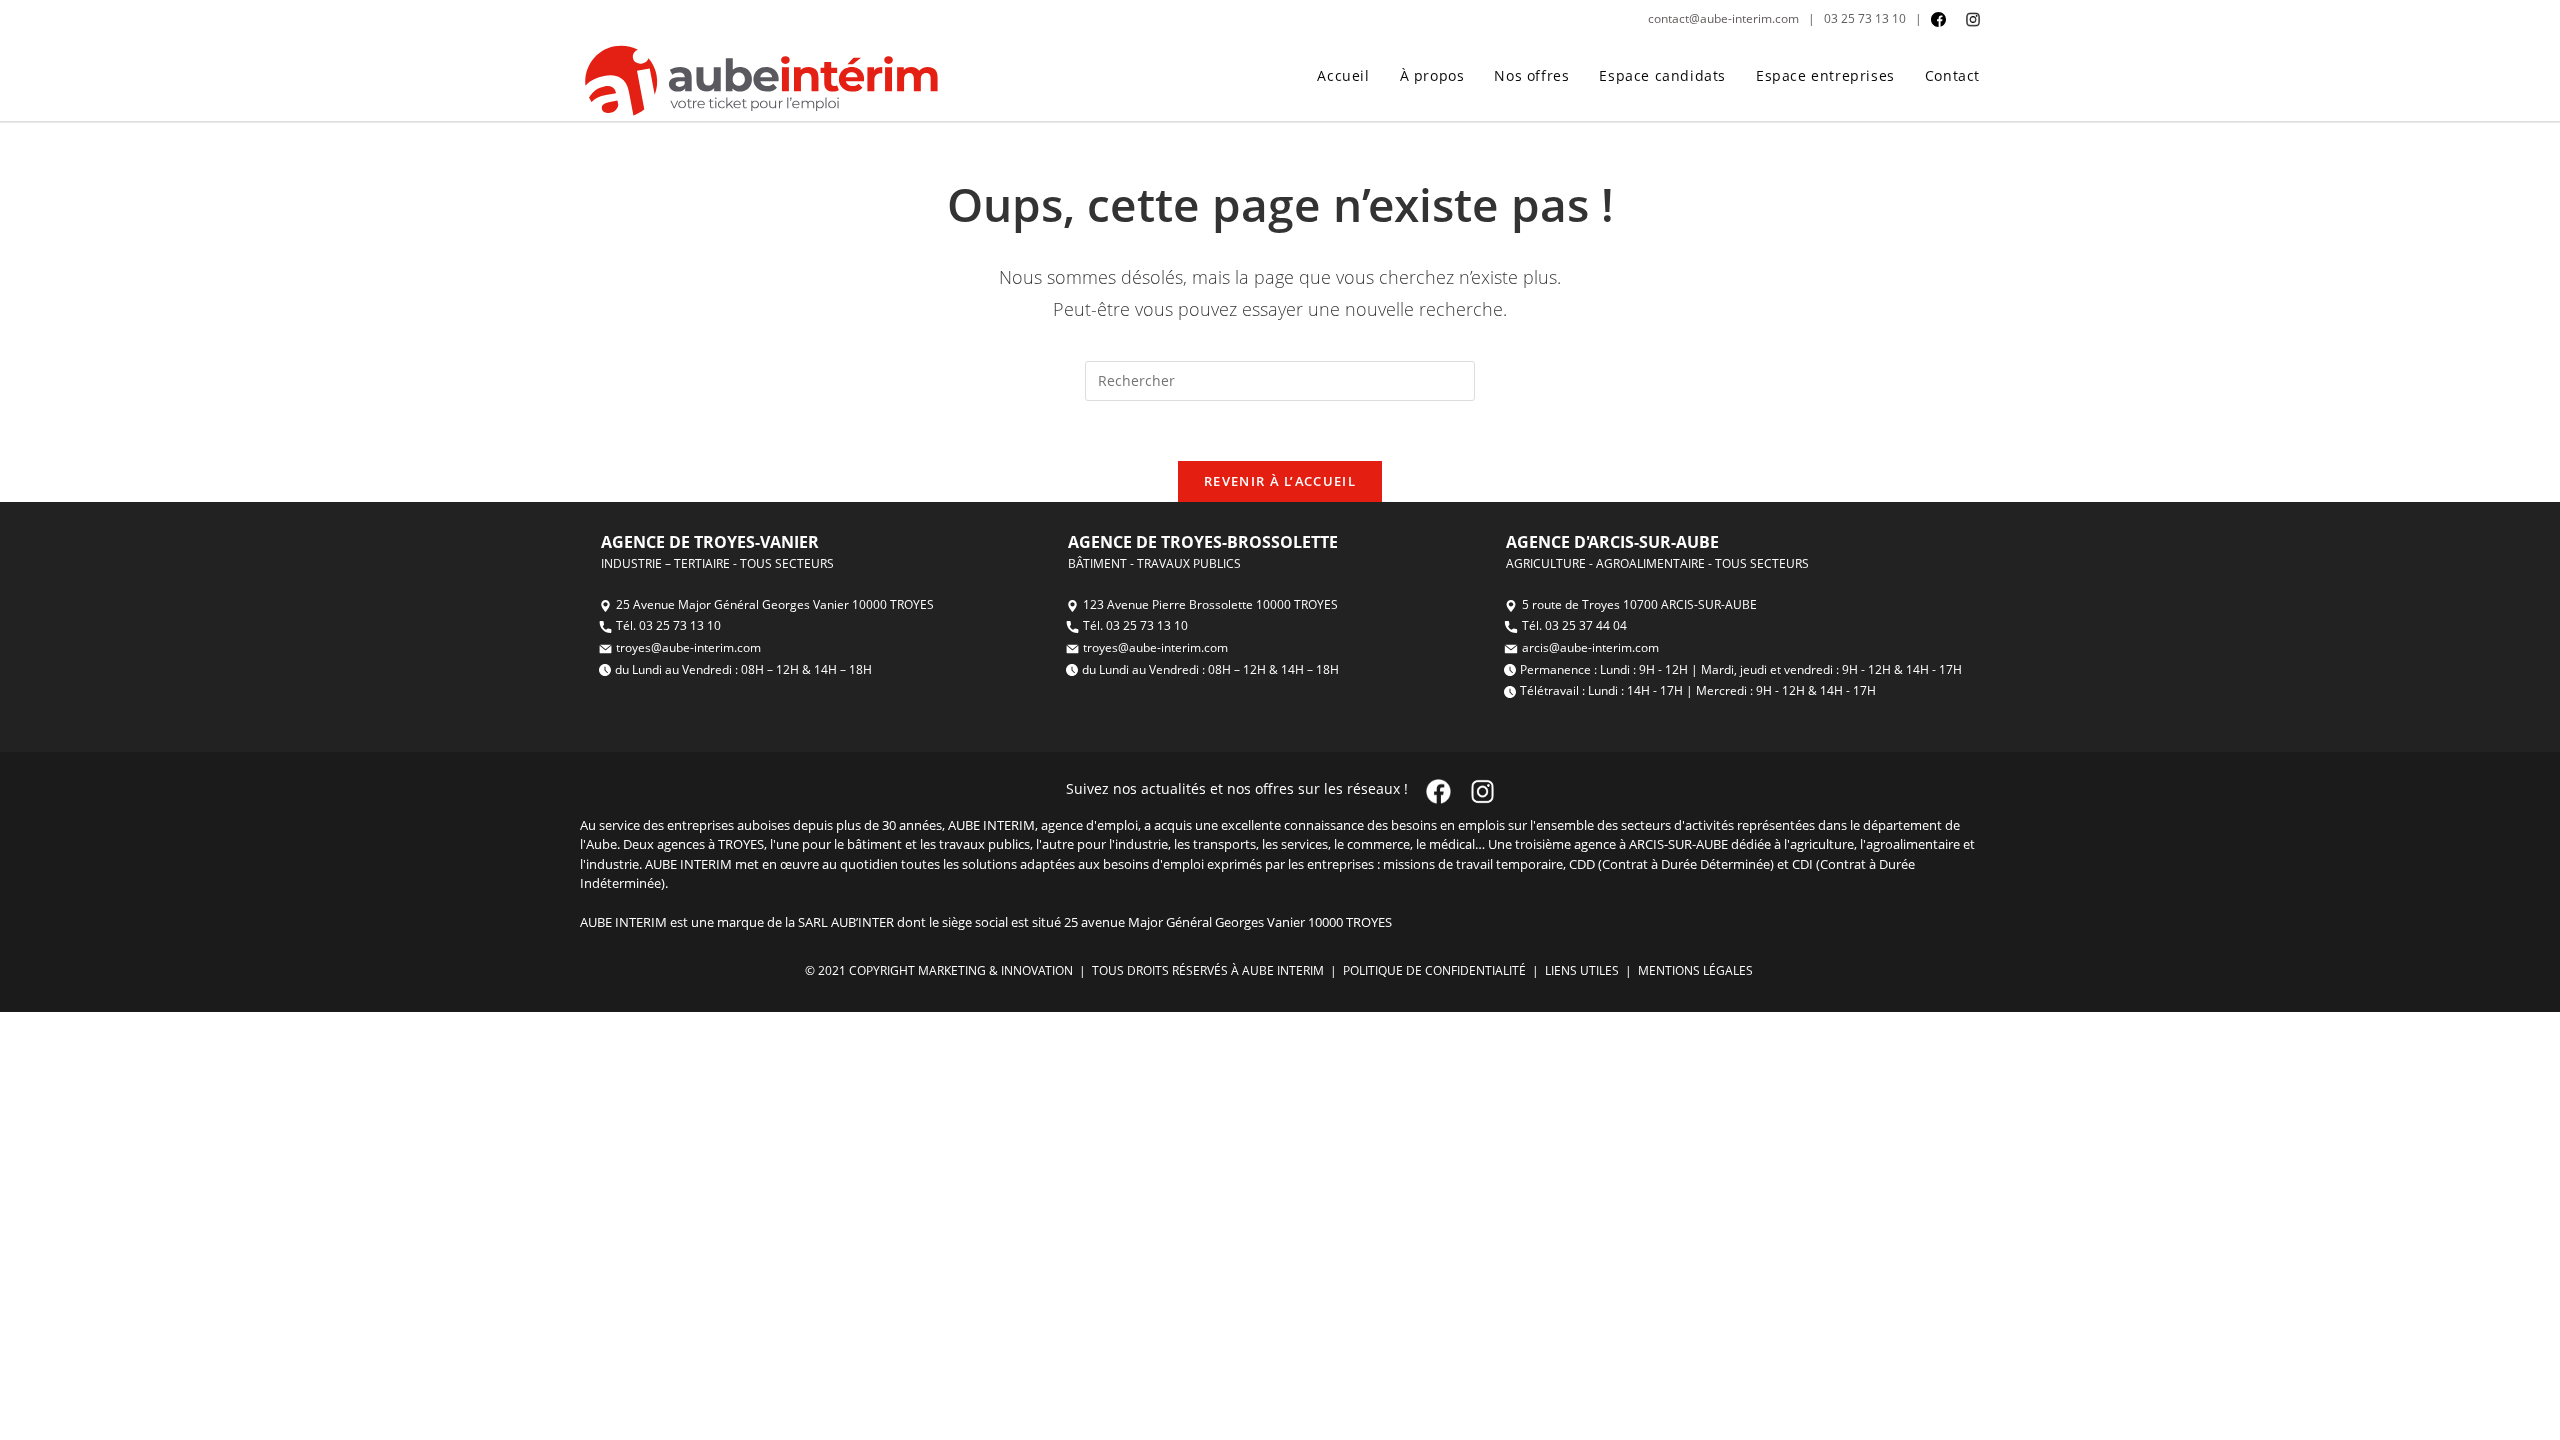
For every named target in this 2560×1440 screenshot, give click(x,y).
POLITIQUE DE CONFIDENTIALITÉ (1433, 970)
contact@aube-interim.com (1723, 18)
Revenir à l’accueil (1280, 481)
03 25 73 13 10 (1865, 18)
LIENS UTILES (1580, 970)
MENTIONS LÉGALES (1697, 970)
